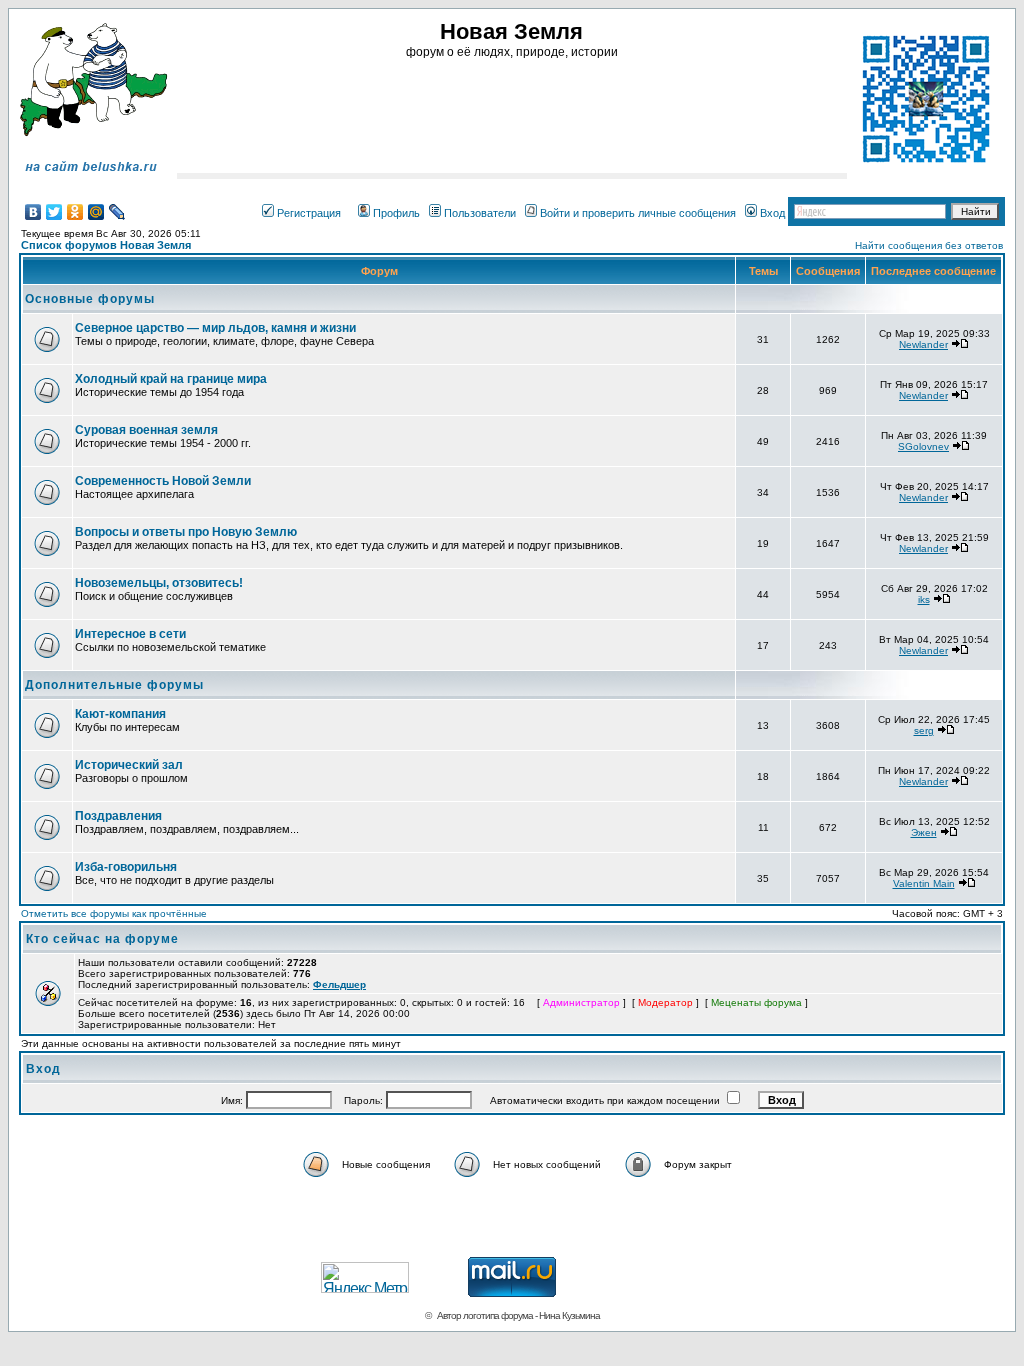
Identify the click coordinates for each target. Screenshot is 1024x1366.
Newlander (923, 344)
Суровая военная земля (146, 430)
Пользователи (480, 213)
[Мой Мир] (96, 212)
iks (924, 599)
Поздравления (118, 816)
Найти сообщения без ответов (929, 245)
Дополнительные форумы (114, 685)
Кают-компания (120, 714)
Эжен (924, 832)
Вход (772, 213)
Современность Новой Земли (163, 481)
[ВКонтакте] (33, 212)
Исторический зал (129, 765)
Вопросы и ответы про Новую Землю (186, 532)
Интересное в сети (130, 634)
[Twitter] (54, 212)
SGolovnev (923, 446)
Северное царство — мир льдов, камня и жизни (215, 328)
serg (924, 730)
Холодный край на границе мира (171, 379)
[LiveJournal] (117, 212)
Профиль (396, 213)
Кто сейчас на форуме (102, 939)
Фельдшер (339, 984)
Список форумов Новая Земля (106, 245)
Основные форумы (90, 299)
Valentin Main (924, 883)
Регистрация (309, 213)
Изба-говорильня (126, 867)
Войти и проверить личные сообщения (638, 213)
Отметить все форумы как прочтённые (114, 913)
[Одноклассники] (75, 212)
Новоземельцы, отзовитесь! (159, 583)
